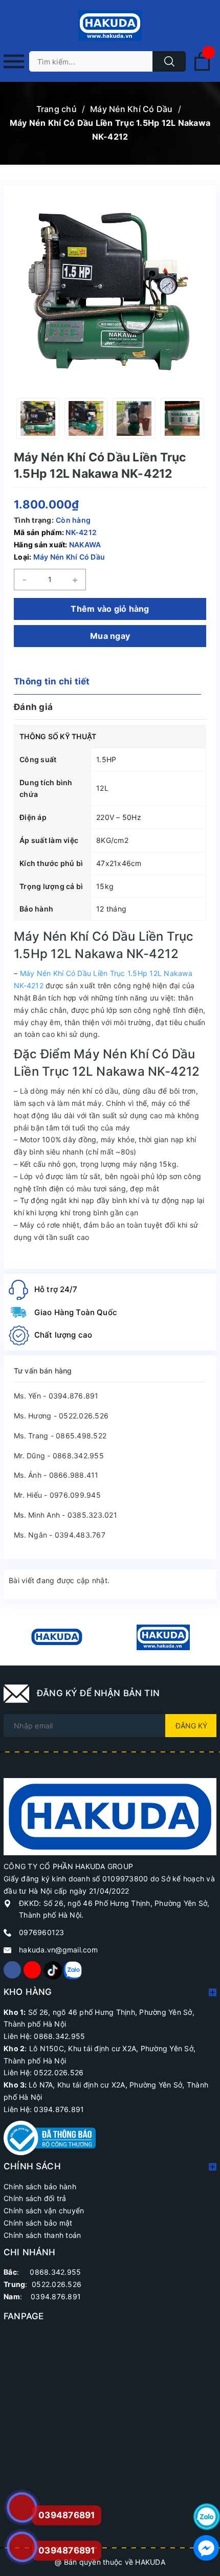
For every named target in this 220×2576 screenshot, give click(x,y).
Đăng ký (191, 1726)
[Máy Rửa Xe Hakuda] (163, 1637)
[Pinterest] (52, 1970)
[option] (38, 418)
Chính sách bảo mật (38, 2223)
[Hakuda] (110, 1816)
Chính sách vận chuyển (44, 2211)
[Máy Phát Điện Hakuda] (57, 1637)
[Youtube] (32, 1970)
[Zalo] (72, 1970)
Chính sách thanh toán (42, 2235)
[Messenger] (207, 2548)
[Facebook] (12, 1970)
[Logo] (110, 26)
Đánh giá (33, 707)
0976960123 (42, 1932)
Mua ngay (110, 636)
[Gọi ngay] (22, 2507)
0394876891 (67, 2550)
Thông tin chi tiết (52, 681)
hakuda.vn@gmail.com (58, 1950)
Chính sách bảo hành (40, 2186)
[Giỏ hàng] (202, 69)
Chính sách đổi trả (35, 2198)
